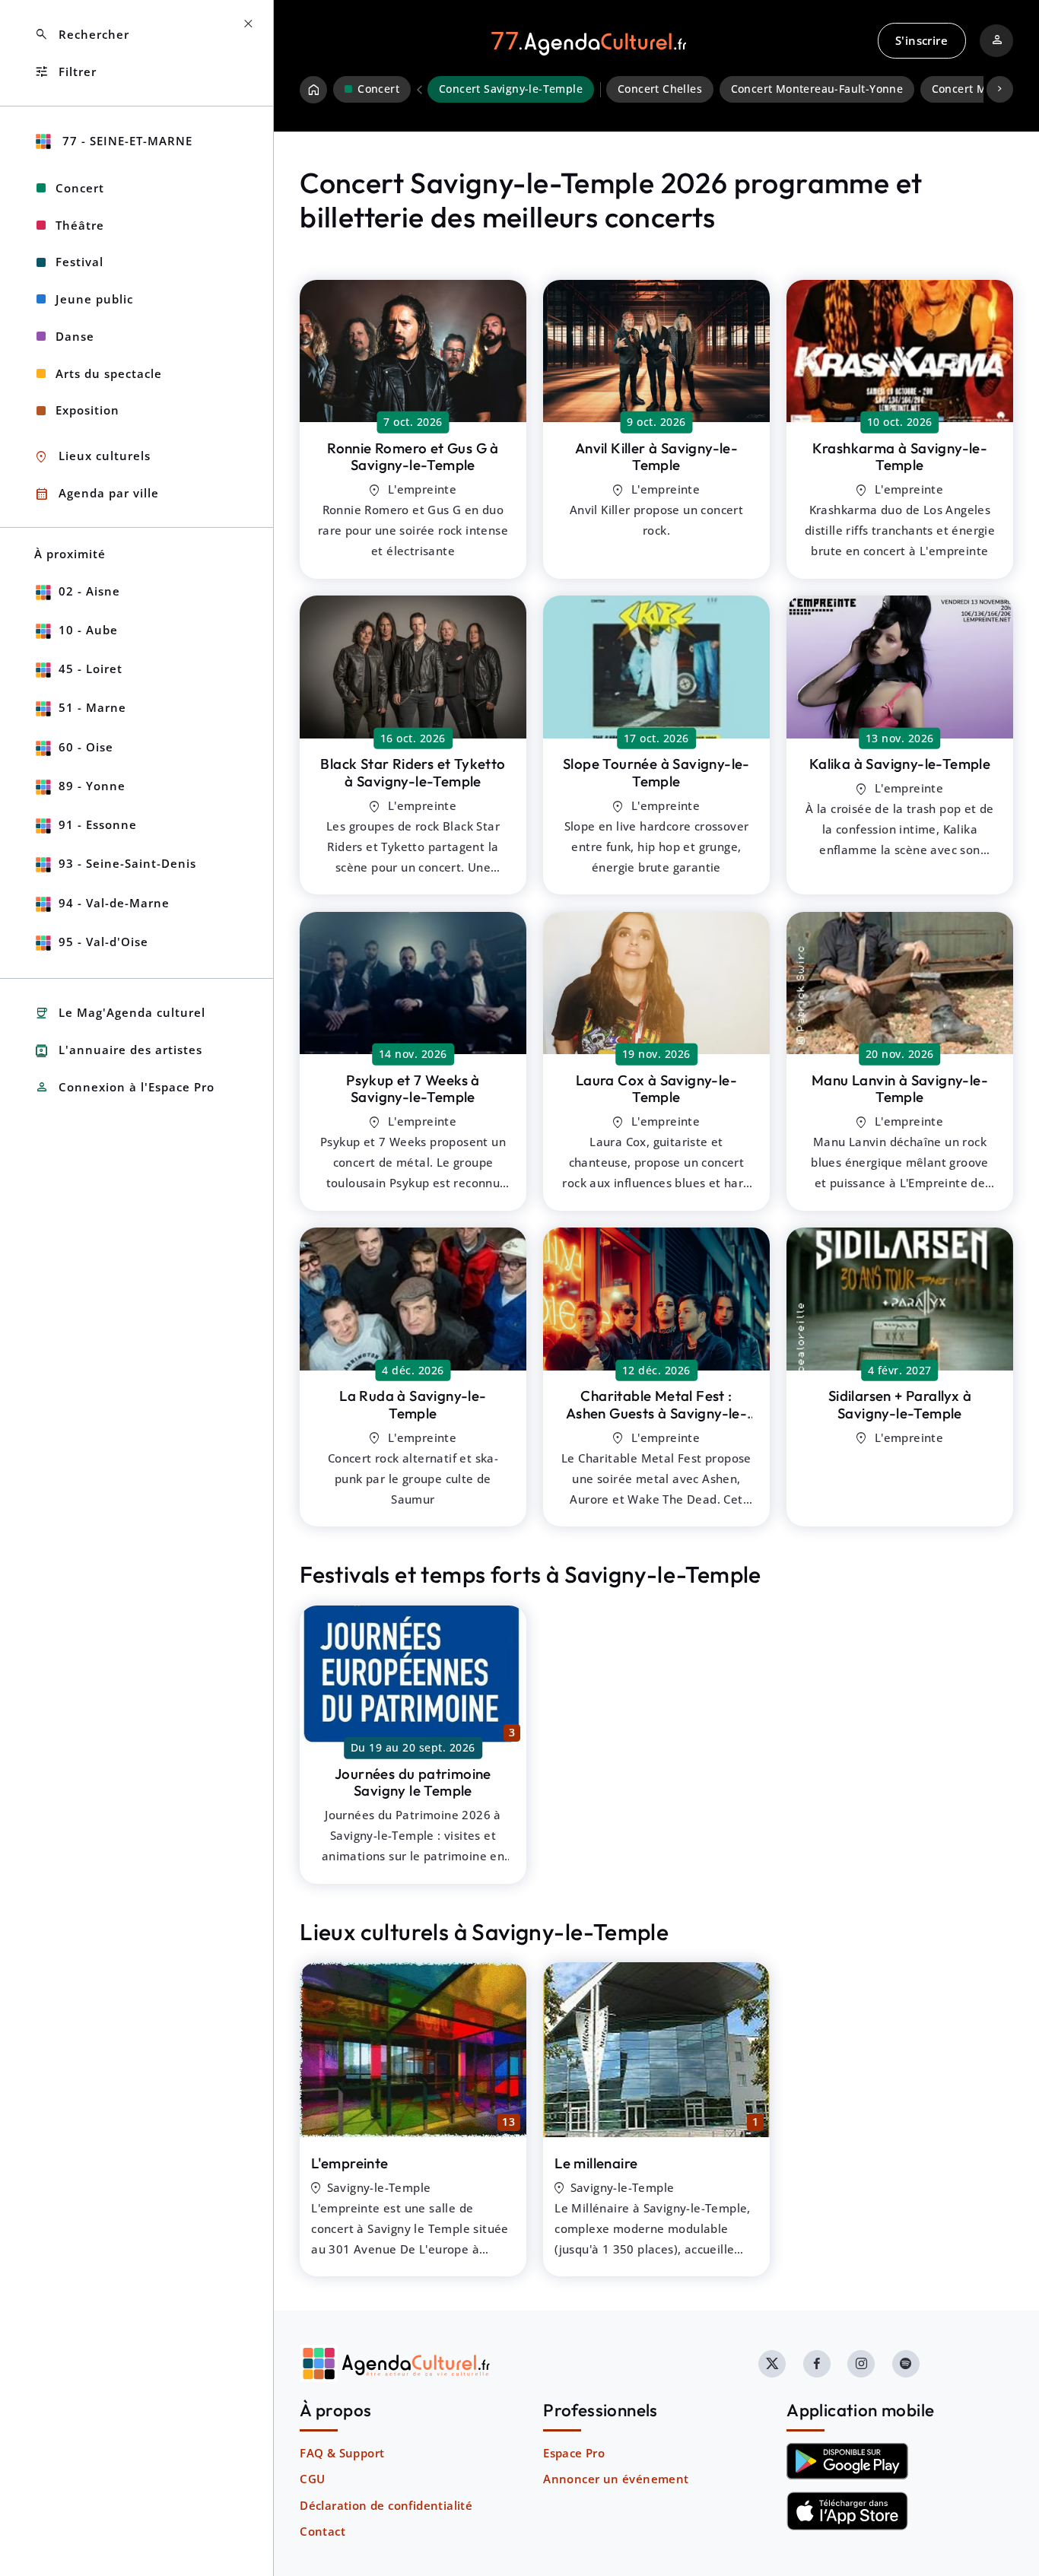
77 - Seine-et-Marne (126, 141)
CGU (312, 2479)
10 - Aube (88, 630)
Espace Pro (574, 2453)
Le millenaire (596, 2163)
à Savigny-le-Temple (413, 457)
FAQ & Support (342, 2453)
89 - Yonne (92, 786)
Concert (80, 188)
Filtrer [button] (65, 72)
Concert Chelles (660, 89)
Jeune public (94, 299)
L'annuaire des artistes (118, 1051)
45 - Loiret (91, 669)
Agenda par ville (97, 494)
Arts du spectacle (109, 373)
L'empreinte (350, 2163)
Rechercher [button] (82, 35)
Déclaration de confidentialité (386, 2505)
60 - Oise (86, 747)
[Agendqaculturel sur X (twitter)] (772, 2364)
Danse (75, 336)
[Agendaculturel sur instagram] (861, 2364)
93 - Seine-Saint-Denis (127, 863)
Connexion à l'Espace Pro (124, 1087)
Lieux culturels (92, 457)
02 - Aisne (89, 591)
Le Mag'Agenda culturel (120, 1013)
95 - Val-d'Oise (103, 942)
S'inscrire (921, 40)
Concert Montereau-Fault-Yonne (817, 89)
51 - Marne (92, 707)
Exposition (87, 410)
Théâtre (80, 225)
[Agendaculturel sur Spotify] (906, 2364)
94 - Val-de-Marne (114, 903)
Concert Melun (971, 89)
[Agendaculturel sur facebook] (817, 2364)
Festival (79, 262)
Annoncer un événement (616, 2479)
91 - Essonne (98, 824)
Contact (323, 2531)
